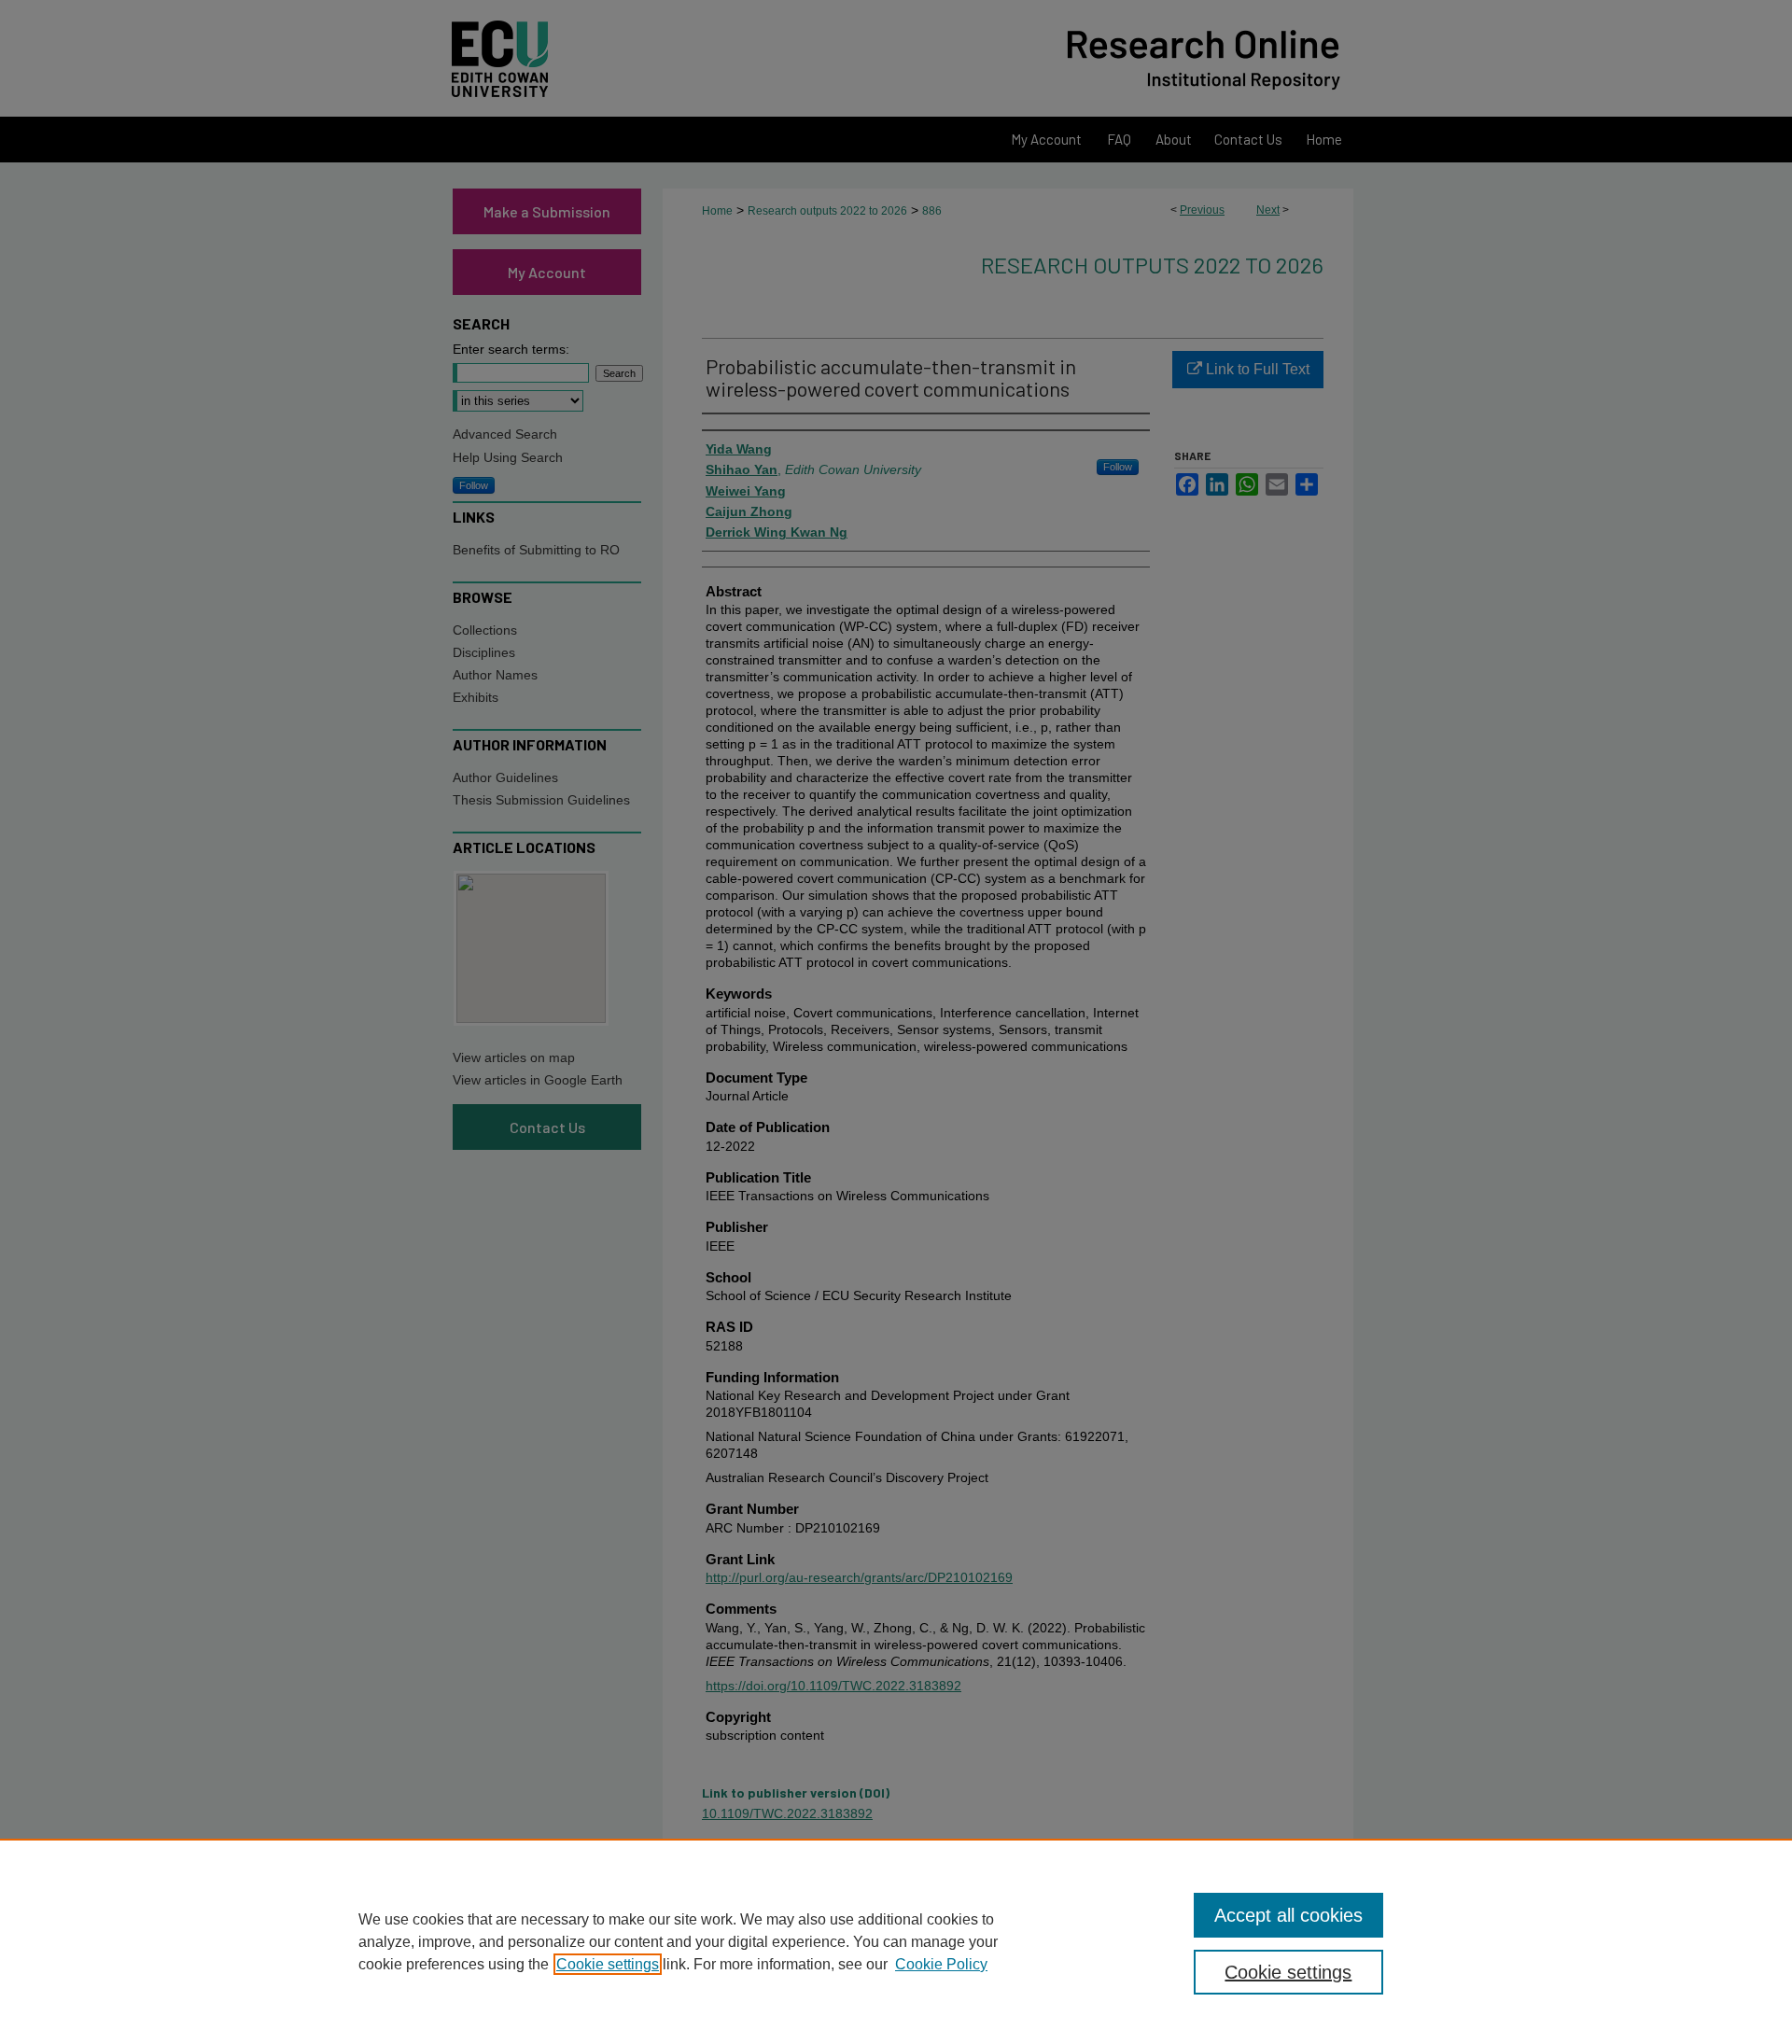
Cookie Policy (941, 1964)
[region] (896, 1941)
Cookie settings (608, 1964)
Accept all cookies (1288, 1915)
